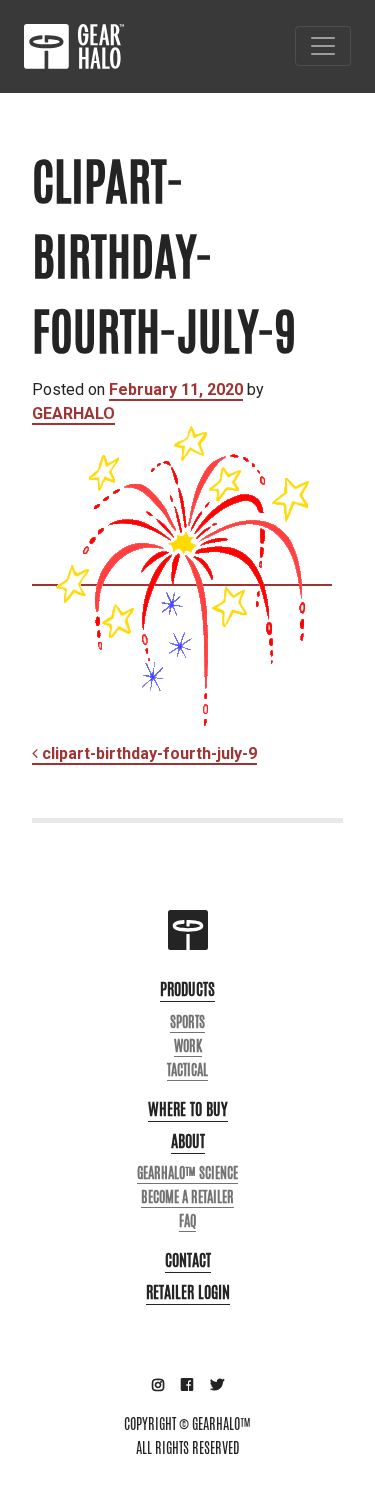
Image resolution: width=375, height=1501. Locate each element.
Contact (188, 1260)
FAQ (187, 1221)
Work (188, 1046)
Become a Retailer (187, 1197)
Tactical (187, 1070)
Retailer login (188, 1292)
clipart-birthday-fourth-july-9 (147, 753)
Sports (187, 1022)
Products (187, 989)
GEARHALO (73, 413)
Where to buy (188, 1109)
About (188, 1141)
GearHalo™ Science (187, 1173)
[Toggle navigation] (323, 46)
